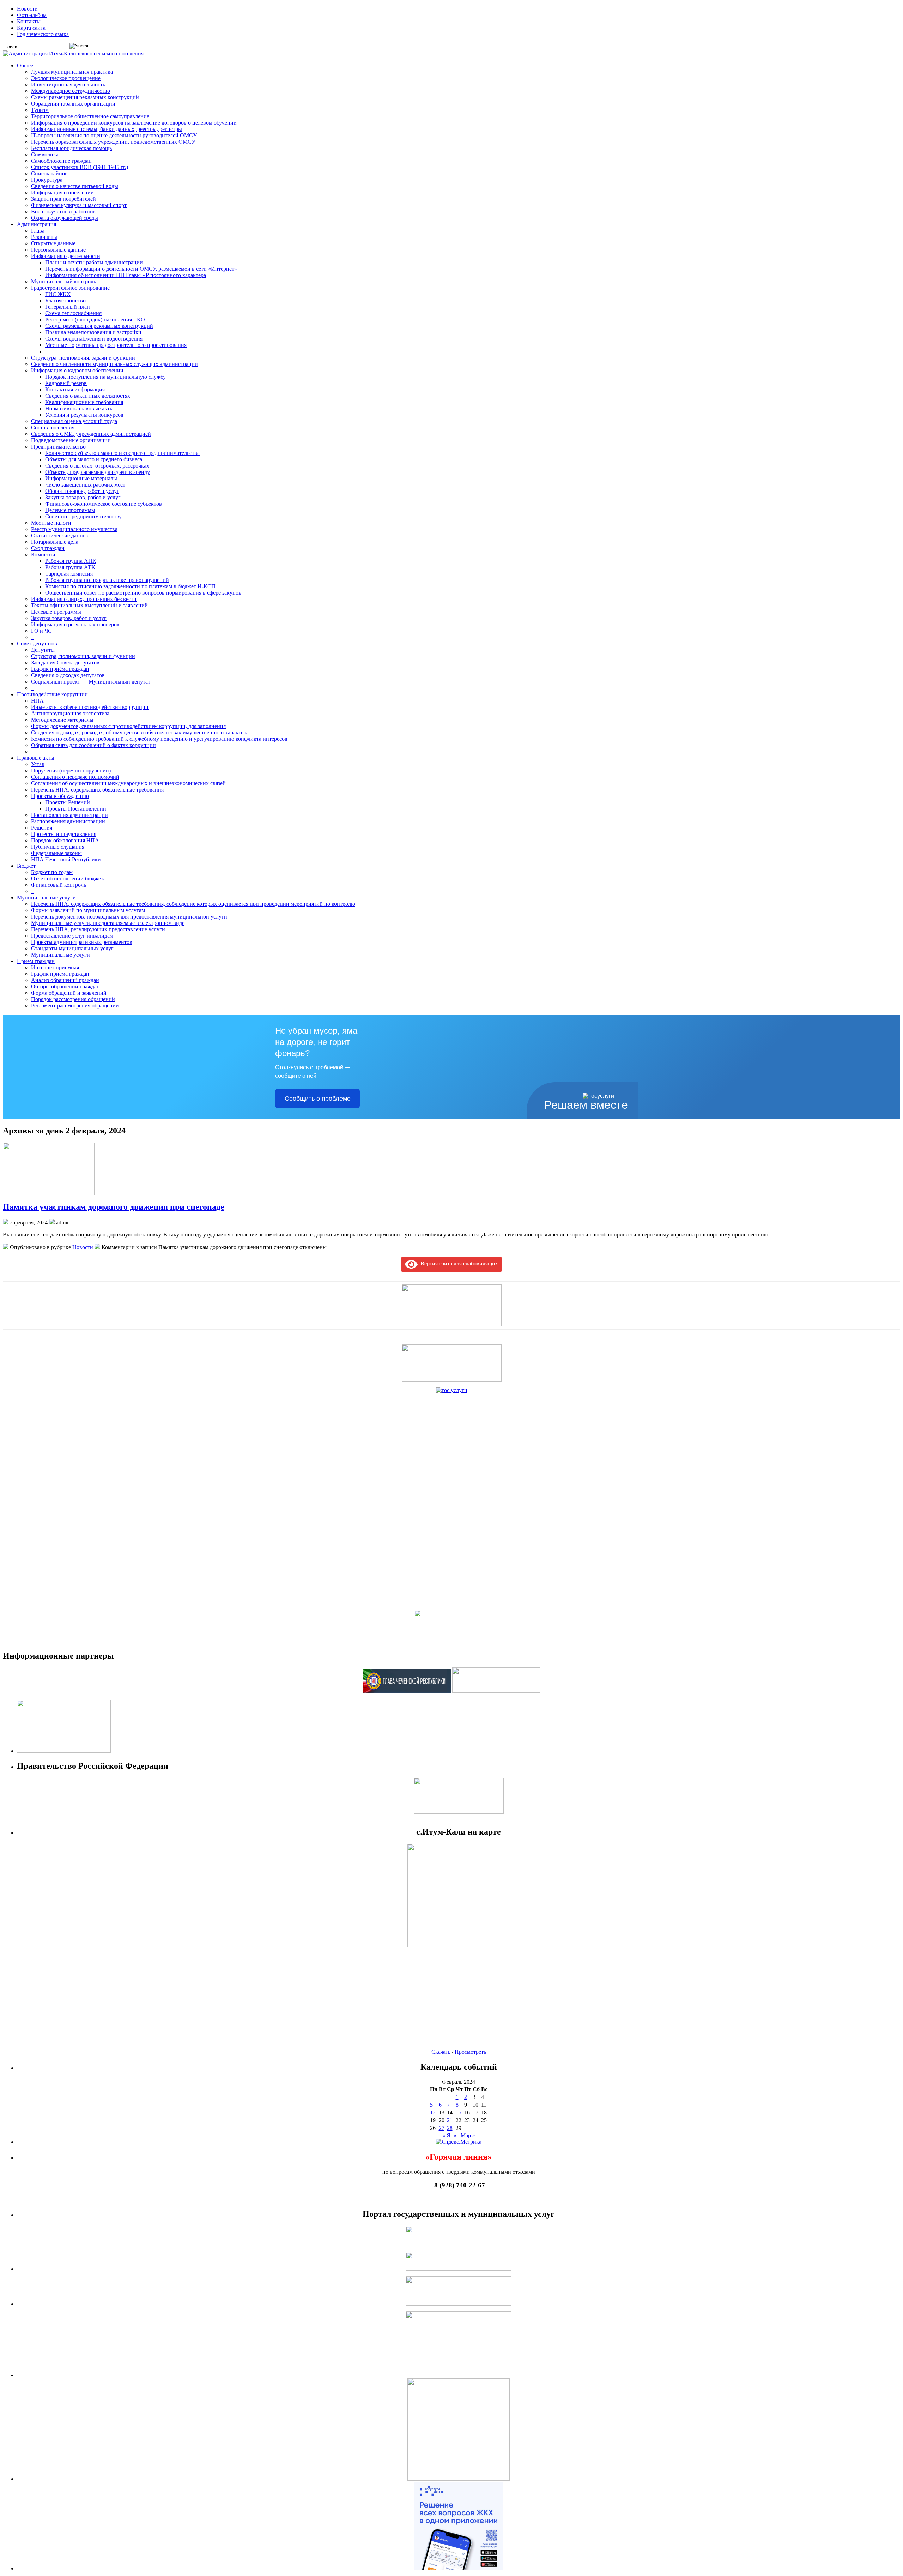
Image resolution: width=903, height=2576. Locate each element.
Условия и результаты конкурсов (84, 415)
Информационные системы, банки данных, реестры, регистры (107, 129)
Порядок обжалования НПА (65, 840)
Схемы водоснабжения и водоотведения (94, 339)
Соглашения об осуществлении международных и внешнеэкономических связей (128, 783)
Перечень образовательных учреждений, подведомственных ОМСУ (113, 142)
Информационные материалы (81, 478)
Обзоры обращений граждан (65, 986)
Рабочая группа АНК (71, 561)
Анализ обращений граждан (65, 980)
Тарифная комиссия (69, 574)
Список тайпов (49, 173)
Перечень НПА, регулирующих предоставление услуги (98, 929)
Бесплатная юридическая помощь (71, 148)
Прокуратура (47, 180)
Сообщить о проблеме (318, 1099)
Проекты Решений (68, 802)
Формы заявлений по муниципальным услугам (88, 910)
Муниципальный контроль (63, 281)
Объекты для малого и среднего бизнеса (94, 459)
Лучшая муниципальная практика (72, 72)
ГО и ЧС (41, 631)
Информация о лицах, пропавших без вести (84, 599)
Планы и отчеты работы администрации (94, 262)
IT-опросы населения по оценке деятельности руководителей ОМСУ (114, 135)
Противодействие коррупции (52, 694)
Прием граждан (36, 961)
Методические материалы (62, 720)
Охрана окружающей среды (65, 218)
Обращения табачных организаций (73, 104)
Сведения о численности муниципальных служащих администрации (114, 364)
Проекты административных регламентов (82, 942)
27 (442, 2128)
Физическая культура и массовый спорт (79, 205)
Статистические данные (60, 535)
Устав (38, 764)
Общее (25, 65)
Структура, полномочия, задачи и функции (83, 358)
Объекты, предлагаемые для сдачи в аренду (98, 472)
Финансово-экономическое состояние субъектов (104, 504)
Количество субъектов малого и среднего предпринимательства (122, 453)
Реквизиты (44, 237)
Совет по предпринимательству (83, 516)
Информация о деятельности (66, 256)
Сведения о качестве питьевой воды (75, 186)
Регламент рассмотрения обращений (75, 1006)
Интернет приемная (55, 967)
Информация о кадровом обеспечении (77, 370)
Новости (27, 9)
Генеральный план (68, 307)
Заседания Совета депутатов (65, 663)
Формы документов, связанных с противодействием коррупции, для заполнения (128, 726)
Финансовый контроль (59, 885)
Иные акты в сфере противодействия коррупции (90, 707)
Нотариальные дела (55, 542)
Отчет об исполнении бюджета (68, 878)
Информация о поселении (62, 192)
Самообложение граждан (61, 161)
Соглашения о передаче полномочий (75, 777)
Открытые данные (53, 243)
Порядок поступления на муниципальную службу (105, 377)
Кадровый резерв (66, 383)
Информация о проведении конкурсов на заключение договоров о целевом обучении (134, 123)
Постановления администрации (69, 815)
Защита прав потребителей (63, 199)
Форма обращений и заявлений (69, 993)
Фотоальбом (32, 15)
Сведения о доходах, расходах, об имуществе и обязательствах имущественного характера (140, 732)
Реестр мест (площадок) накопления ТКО (95, 320)
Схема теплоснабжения (73, 313)
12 (433, 2112)
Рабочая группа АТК (70, 567)
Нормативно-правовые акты (79, 408)
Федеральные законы (56, 853)
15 (459, 2112)
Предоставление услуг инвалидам (72, 936)
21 (450, 2120)
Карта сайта (31, 28)
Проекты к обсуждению (60, 796)
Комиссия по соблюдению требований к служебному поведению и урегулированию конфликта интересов (159, 739)
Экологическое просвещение (66, 78)
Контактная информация (75, 389)
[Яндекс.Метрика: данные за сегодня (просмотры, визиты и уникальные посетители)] (459, 2142)
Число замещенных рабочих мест (85, 485)
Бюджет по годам (52, 872)
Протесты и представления (64, 834)
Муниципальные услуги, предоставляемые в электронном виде (108, 923)
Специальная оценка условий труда (74, 421)
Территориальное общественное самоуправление (90, 116)
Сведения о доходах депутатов (68, 675)
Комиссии (43, 555)
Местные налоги (51, 523)
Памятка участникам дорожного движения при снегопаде (114, 1207)
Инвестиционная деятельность (68, 85)
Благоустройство (65, 300)
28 (450, 2128)
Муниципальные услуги (46, 898)
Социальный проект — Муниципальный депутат (91, 682)
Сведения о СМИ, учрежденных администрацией (91, 434)
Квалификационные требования (84, 402)
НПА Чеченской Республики (66, 859)
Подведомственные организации (71, 440)
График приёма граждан (60, 669)
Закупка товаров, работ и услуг (83, 497)
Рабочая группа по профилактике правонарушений (107, 580)
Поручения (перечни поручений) (71, 771)
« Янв (449, 2135)
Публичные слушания (58, 847)
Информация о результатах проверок (75, 624)
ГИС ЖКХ (58, 294)
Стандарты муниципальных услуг (72, 948)
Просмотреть (470, 2052)
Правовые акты (36, 758)
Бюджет (26, 866)
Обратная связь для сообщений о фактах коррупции (93, 745)
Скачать (441, 2052)
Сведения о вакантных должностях (88, 396)
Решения (42, 828)
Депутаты (43, 650)
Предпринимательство (58, 447)
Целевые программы (70, 510)
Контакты (29, 21)
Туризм (40, 110)
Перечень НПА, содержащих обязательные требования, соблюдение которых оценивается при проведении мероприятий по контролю (193, 904)
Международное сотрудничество (71, 91)
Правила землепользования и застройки (93, 332)
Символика (45, 154)
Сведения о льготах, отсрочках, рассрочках (97, 466)
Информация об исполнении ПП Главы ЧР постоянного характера (126, 275)
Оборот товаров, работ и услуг (82, 491)
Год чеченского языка (43, 34)
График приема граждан (60, 974)
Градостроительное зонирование (70, 288)
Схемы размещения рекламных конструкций (85, 97)
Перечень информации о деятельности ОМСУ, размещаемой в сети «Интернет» (141, 269)
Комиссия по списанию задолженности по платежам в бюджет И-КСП (130, 586)
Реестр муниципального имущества (74, 529)
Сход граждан (48, 548)
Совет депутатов (37, 643)
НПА (37, 701)
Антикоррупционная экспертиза (70, 713)
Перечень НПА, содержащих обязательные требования (97, 790)
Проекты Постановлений (76, 809)
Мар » (468, 2135)
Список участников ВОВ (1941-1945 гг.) (80, 167)
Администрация (37, 224)
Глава (38, 231)
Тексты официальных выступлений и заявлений (89, 605)
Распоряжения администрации (68, 821)
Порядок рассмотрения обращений (73, 999)
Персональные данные (58, 250)
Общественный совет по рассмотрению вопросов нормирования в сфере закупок (143, 593)
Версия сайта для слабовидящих (458, 1263)
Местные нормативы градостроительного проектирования (116, 345)
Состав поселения (53, 428)
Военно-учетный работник (63, 212)
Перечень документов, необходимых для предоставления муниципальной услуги (129, 917)
